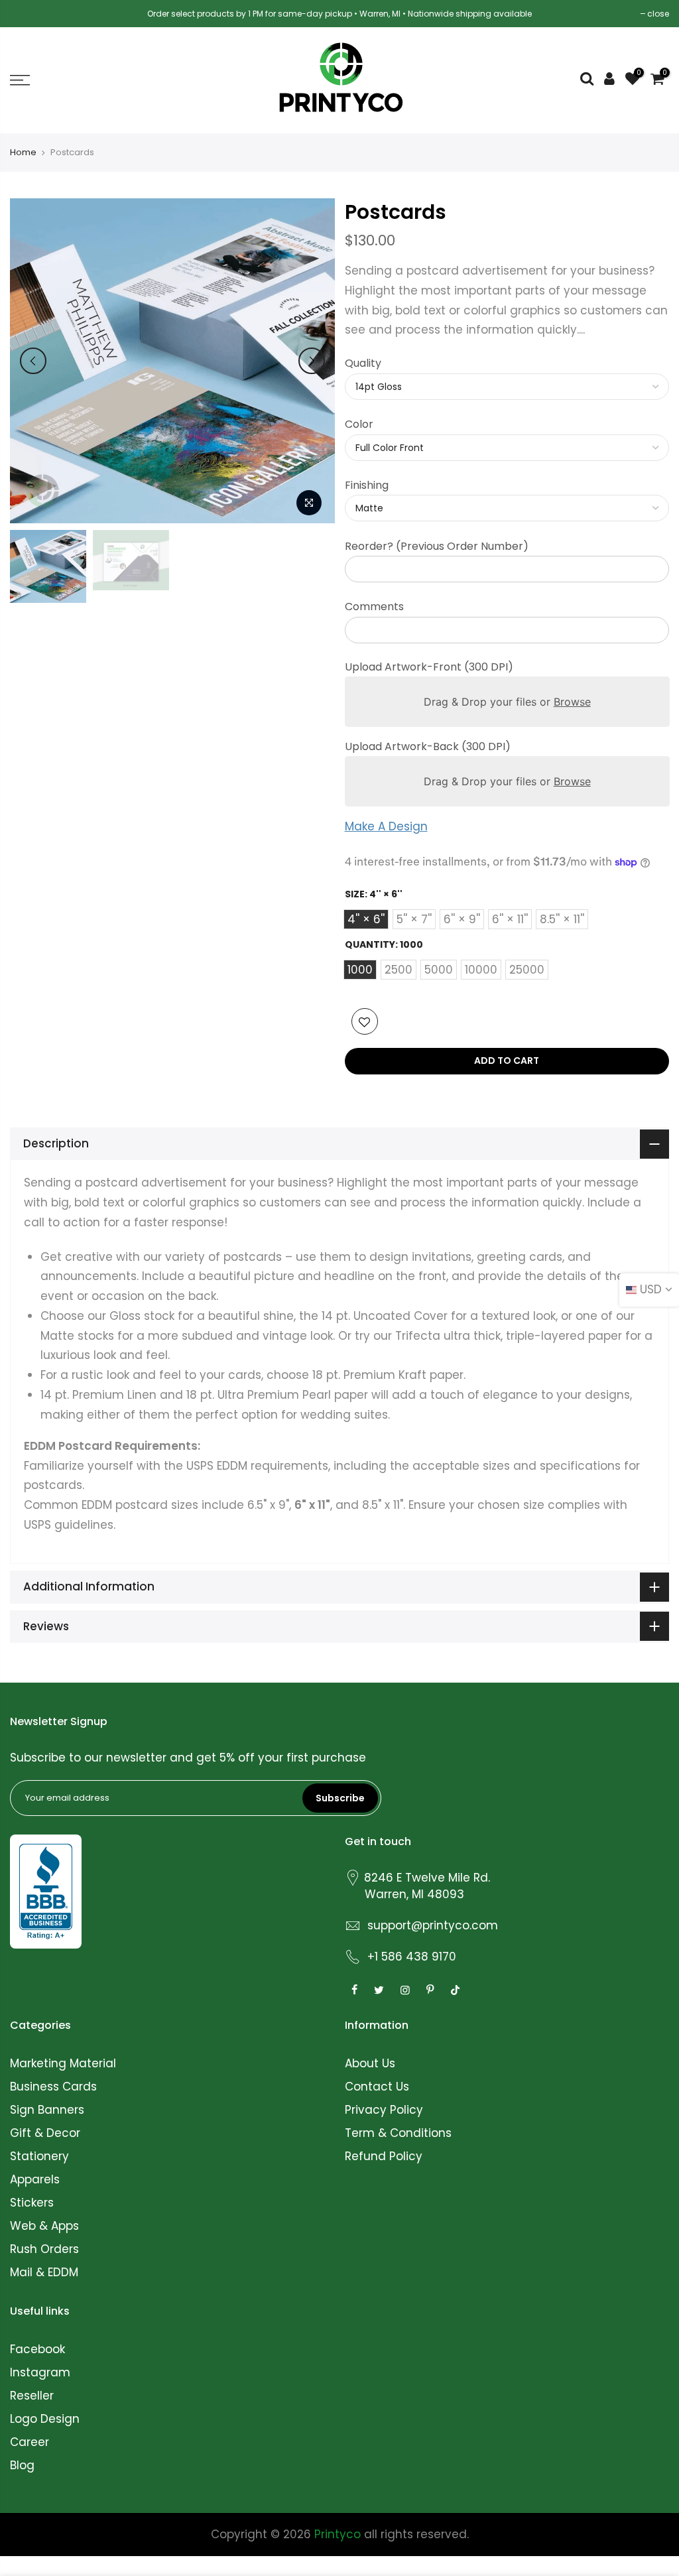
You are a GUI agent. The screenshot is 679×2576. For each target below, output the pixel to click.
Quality (363, 363)
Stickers (32, 2203)
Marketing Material (63, 2063)
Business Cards (53, 2087)
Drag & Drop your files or (507, 702)
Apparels (35, 2179)
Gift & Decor (45, 2133)
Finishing (367, 485)
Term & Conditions (398, 2133)
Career (30, 2442)
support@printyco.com (433, 1925)
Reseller (32, 2396)
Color (359, 424)
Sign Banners (47, 2110)
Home (23, 153)
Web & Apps (44, 2226)
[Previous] (33, 361)
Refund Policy (384, 2156)
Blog (22, 2465)
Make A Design (386, 826)
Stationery (39, 2156)
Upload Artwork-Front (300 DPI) (429, 667)
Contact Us (377, 2087)
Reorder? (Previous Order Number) (437, 546)
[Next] (312, 361)
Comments (374, 607)
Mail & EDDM (44, 2272)
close (658, 14)
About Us (370, 2063)
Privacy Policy (384, 2110)
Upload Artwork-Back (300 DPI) (428, 746)
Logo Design (45, 2419)
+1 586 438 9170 (412, 1957)
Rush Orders (44, 2249)
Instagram (40, 2372)
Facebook (37, 2349)
